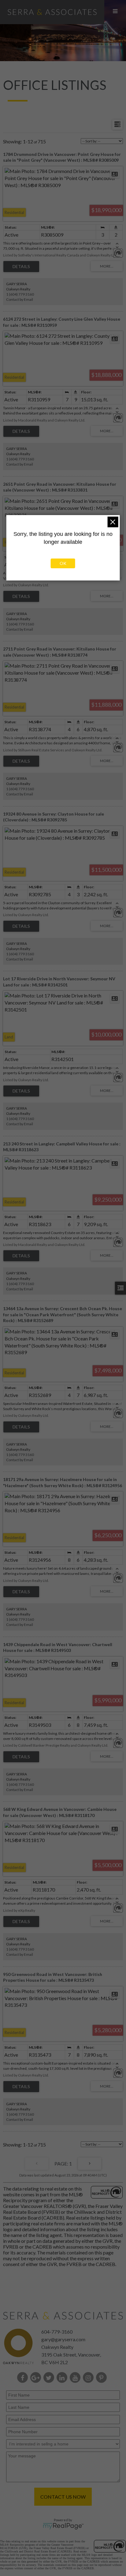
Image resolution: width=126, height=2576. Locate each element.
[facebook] (24, 2378)
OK (63, 563)
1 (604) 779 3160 (20, 294)
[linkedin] (63, 2378)
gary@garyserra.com (63, 2339)
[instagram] (89, 2378)
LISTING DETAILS (21, 267)
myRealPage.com (63, 2526)
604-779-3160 (57, 2332)
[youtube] (76, 2378)
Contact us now (63, 2497)
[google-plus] (37, 2378)
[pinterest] (103, 2378)
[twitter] (50, 2378)
